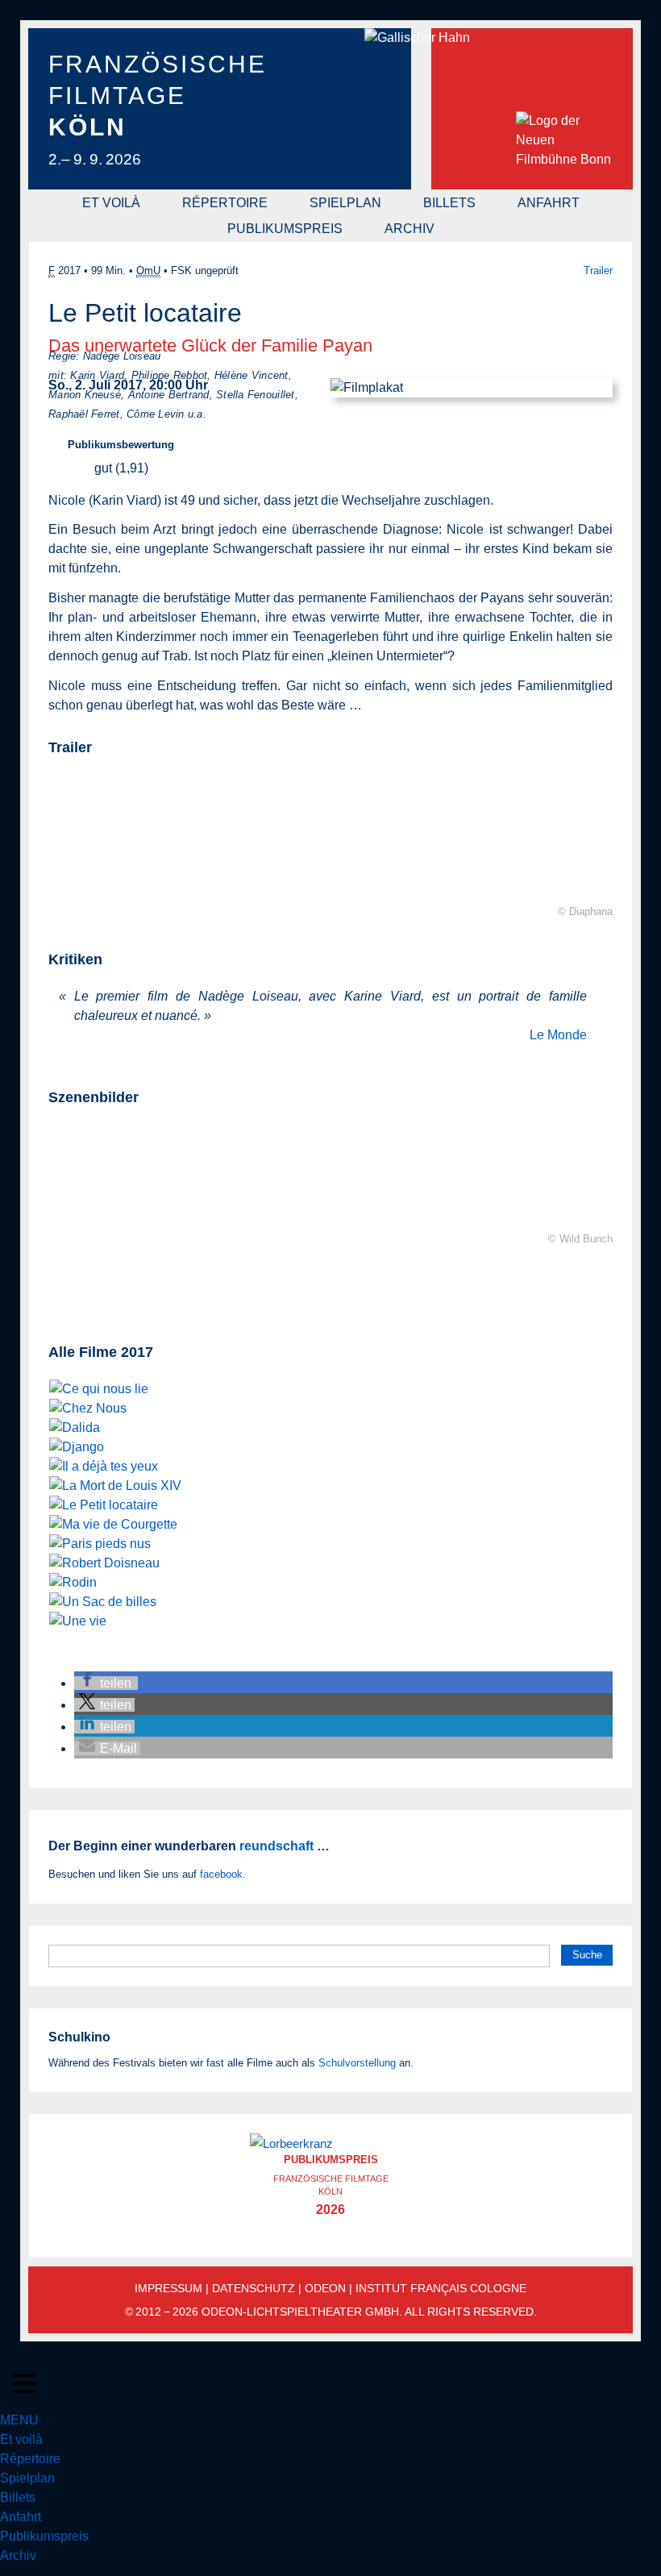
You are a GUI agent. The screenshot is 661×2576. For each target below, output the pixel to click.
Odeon (325, 2288)
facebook (221, 1874)
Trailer (598, 271)
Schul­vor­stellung (357, 2063)
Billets (449, 203)
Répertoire (225, 203)
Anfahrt (549, 203)
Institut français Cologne (441, 2288)
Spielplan (345, 203)
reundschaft (276, 1846)
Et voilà (111, 203)
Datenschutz (254, 2288)
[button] (106, 1683)
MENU (19, 2420)
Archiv (409, 229)
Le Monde (558, 1035)
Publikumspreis (285, 229)
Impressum (168, 2288)
